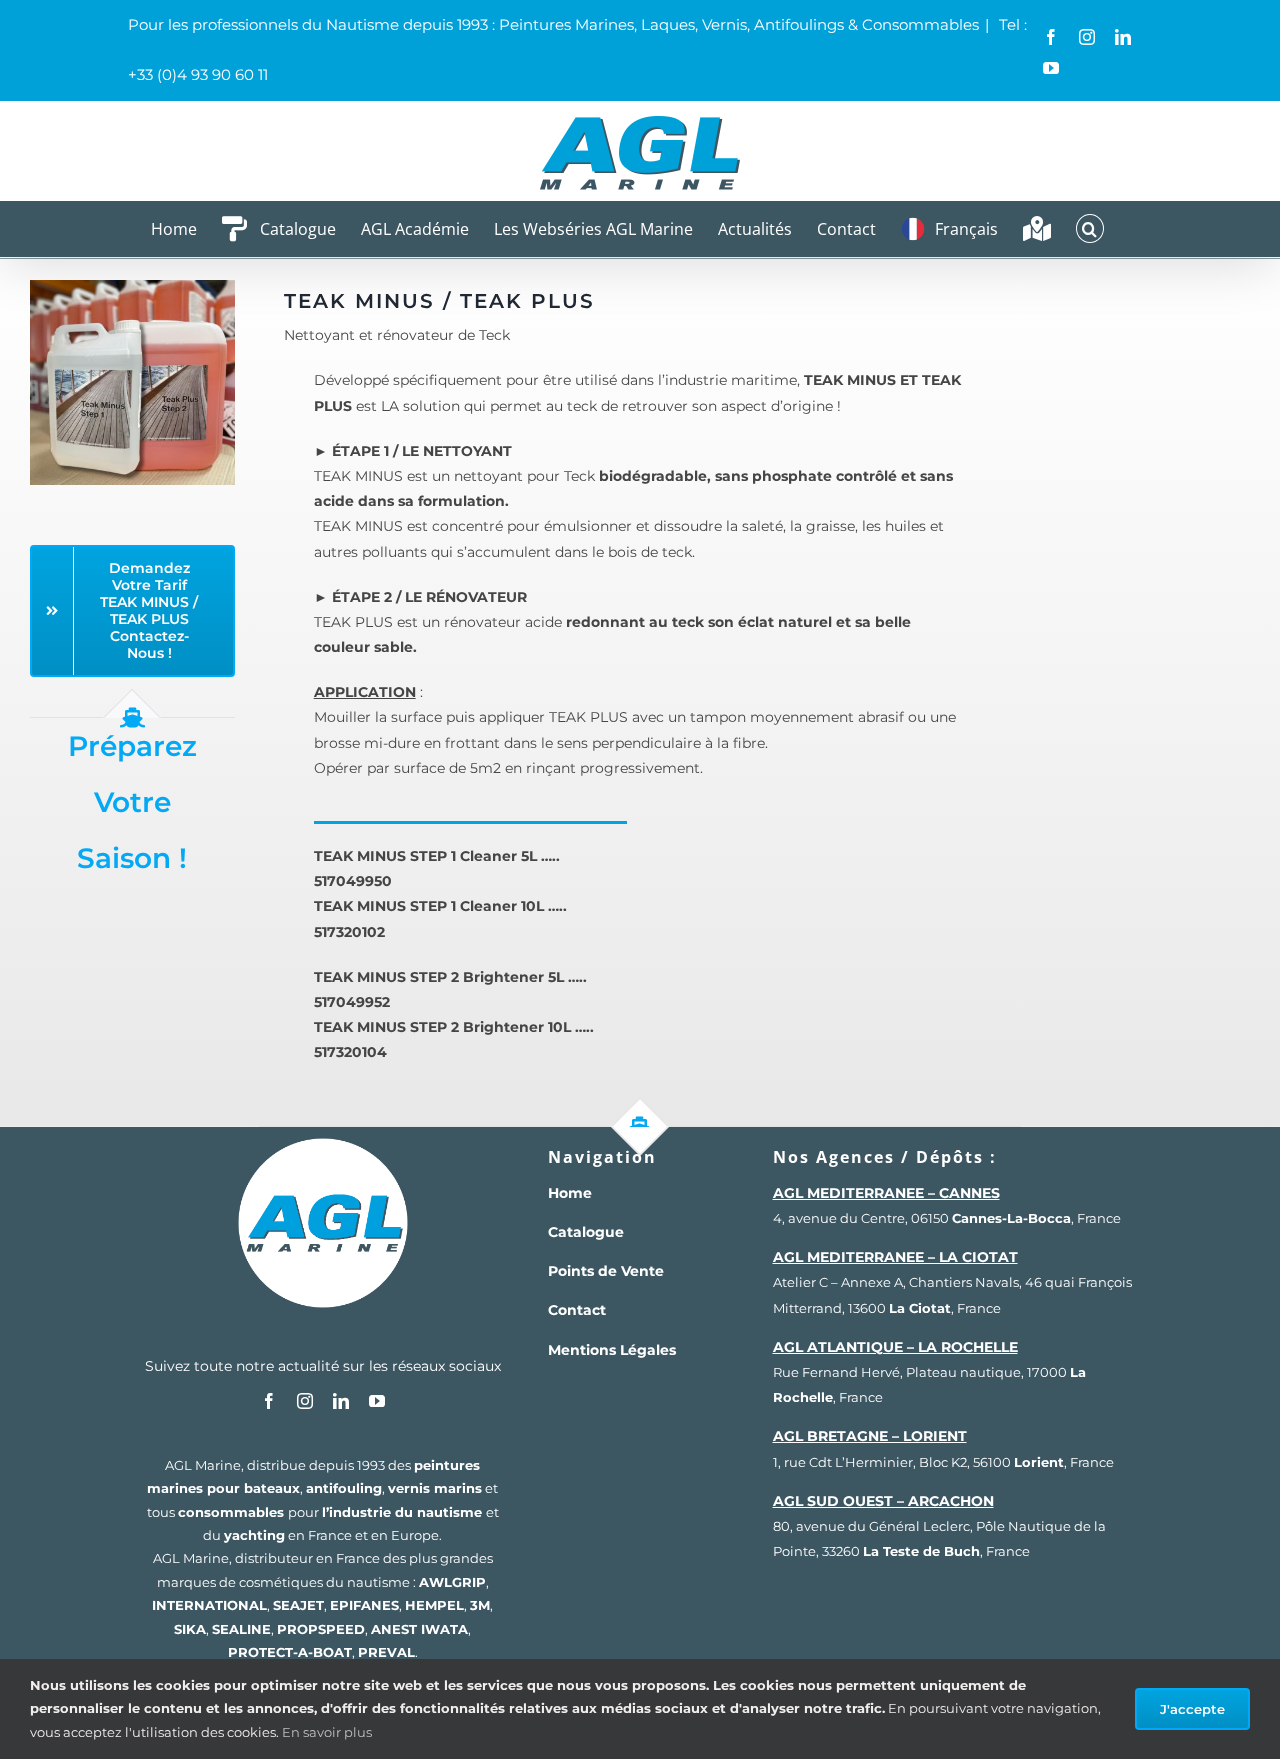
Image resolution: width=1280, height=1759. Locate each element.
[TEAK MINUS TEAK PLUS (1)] (132, 287)
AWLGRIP (452, 1582)
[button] (1090, 228)
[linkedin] (341, 1401)
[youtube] (377, 1401)
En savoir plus (327, 1732)
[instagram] (305, 1401)
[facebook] (269, 1401)
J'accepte (1192, 1709)
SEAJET (298, 1605)
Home (570, 1193)
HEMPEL (434, 1605)
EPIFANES (364, 1605)
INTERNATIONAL (209, 1605)
